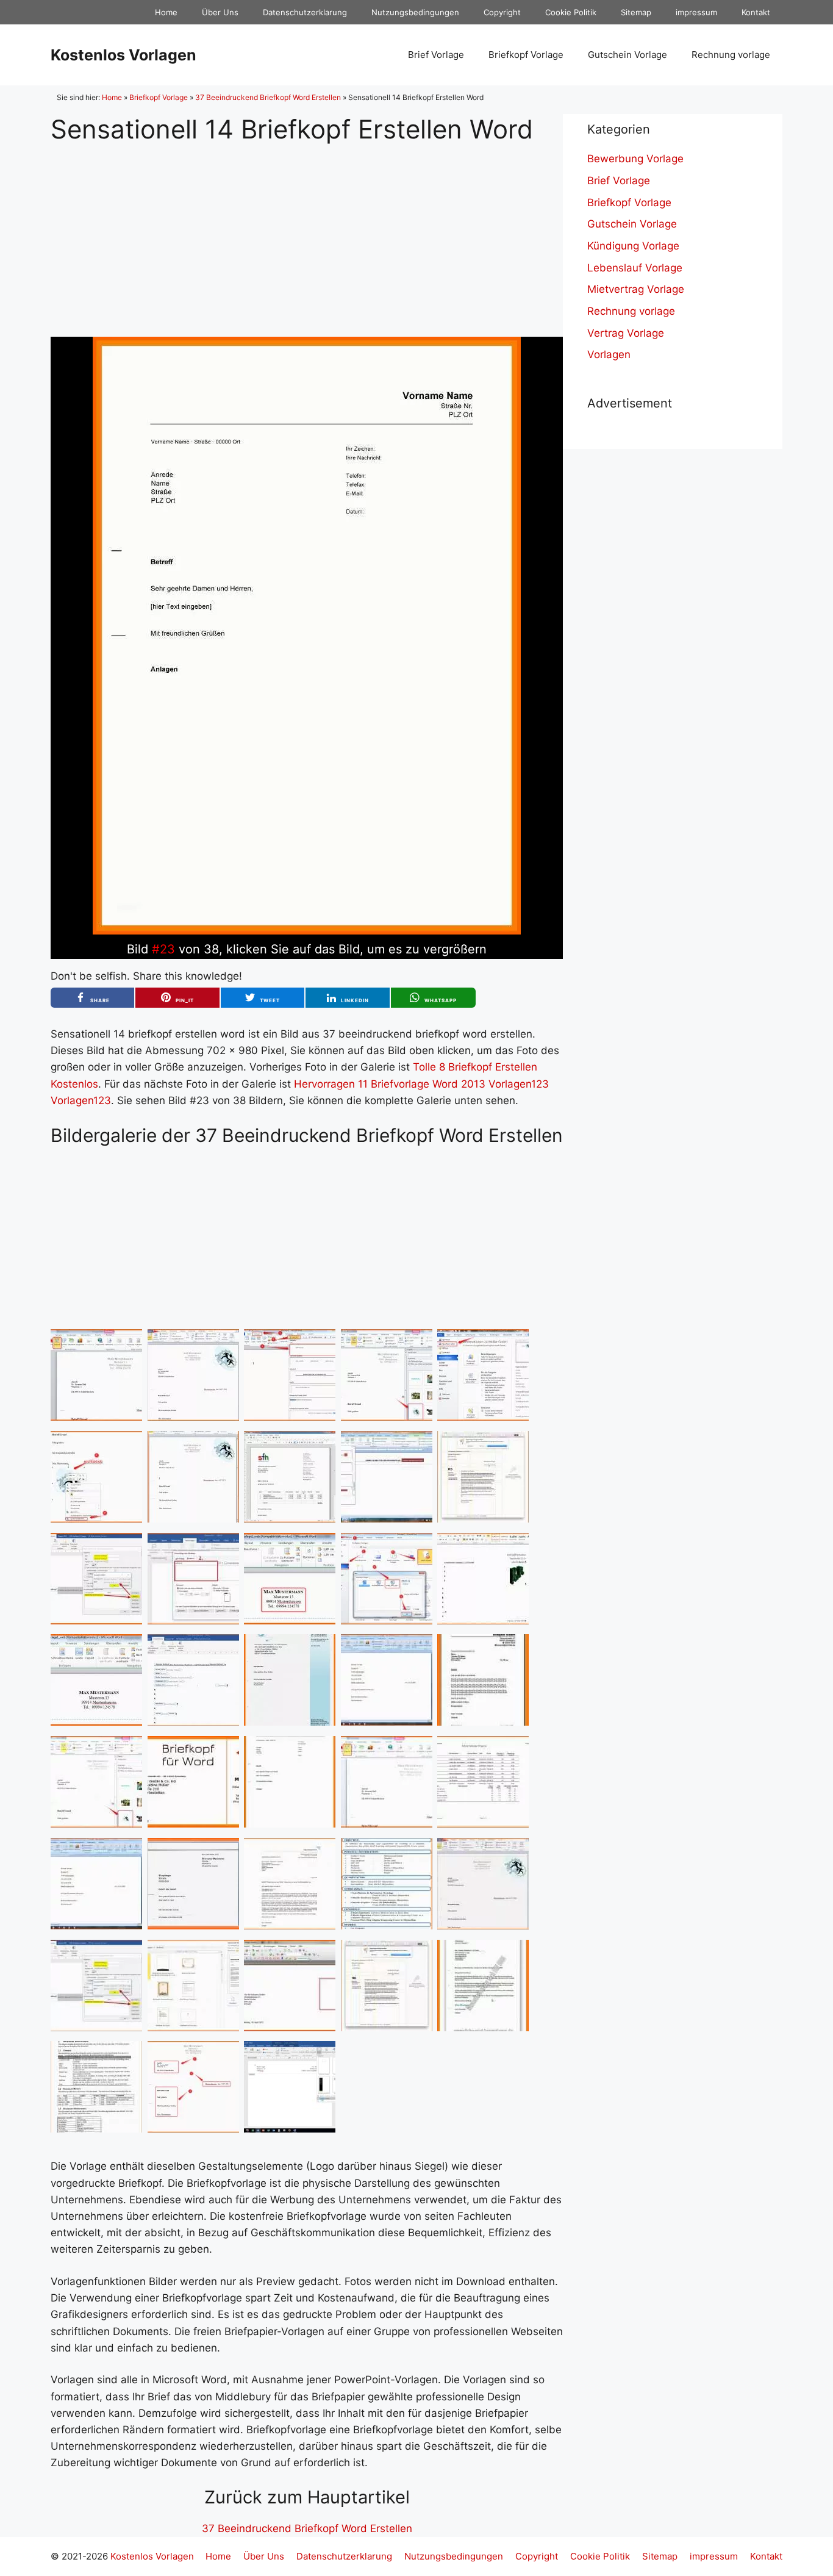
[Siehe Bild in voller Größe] (307, 931)
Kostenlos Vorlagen (123, 55)
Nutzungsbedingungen (415, 12)
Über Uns (220, 12)
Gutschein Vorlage (627, 55)
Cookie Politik (571, 12)
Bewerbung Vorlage (635, 159)
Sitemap (636, 12)
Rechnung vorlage (731, 55)
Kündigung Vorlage (633, 246)
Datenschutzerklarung (305, 12)
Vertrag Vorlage (626, 333)
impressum (696, 12)
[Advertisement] (307, 231)
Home (166, 12)
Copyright (502, 12)
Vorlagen (609, 354)
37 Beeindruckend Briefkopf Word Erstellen (268, 97)
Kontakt (756, 12)
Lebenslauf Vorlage (635, 268)
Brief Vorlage (436, 55)
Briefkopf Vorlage (526, 55)
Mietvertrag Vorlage (636, 289)
